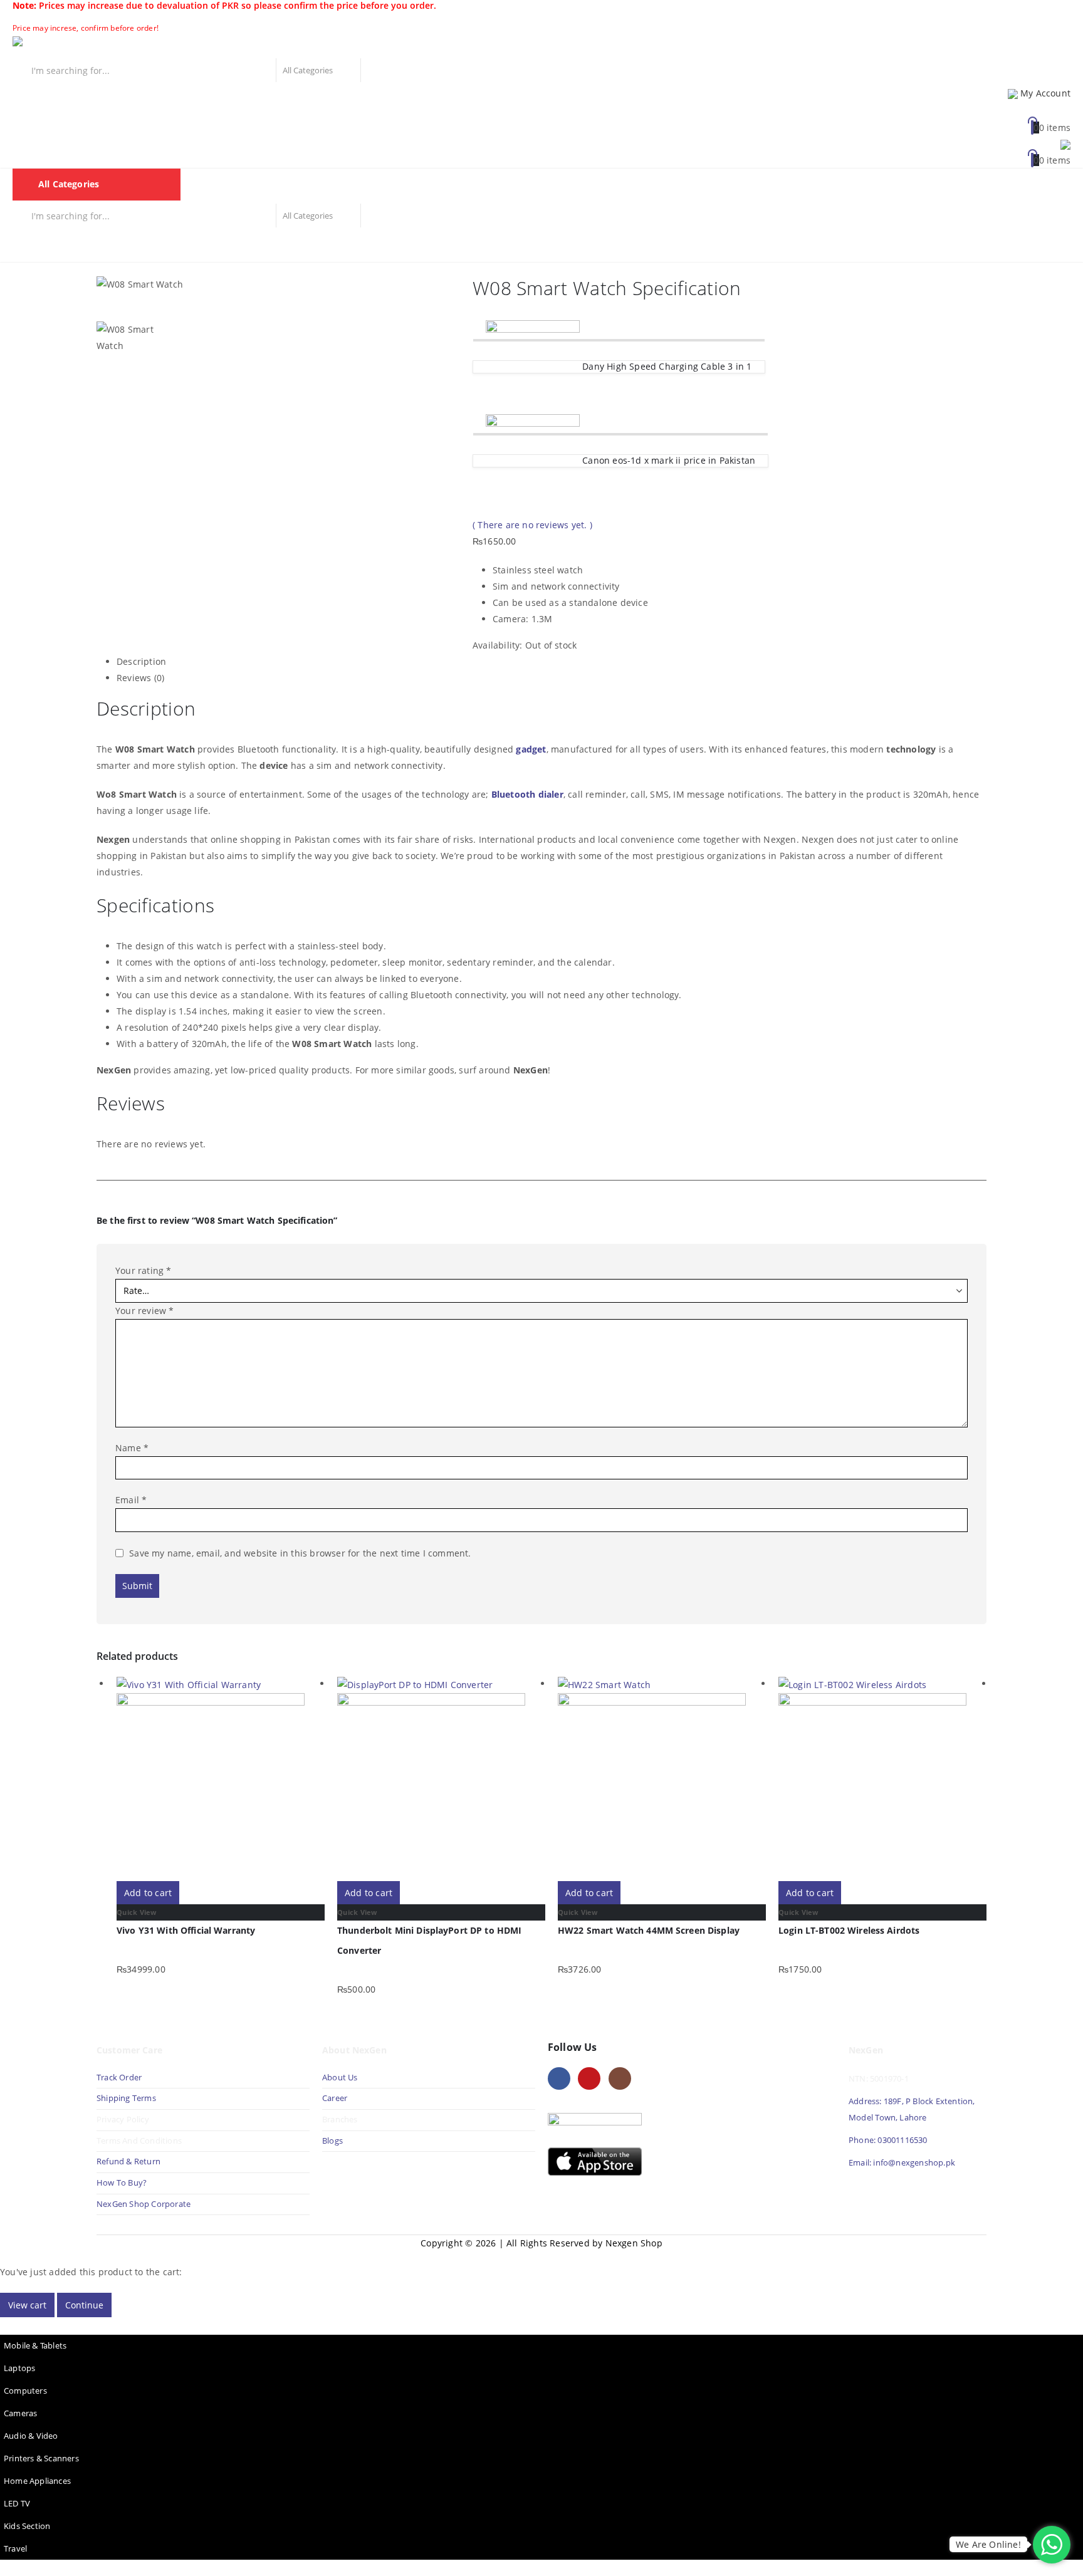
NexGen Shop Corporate (144, 2204)
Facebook (559, 2078)
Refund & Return (128, 2161)
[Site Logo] (69, 46)
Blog (476, 246)
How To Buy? (122, 2183)
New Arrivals (205, 246)
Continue (84, 2305)
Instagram (620, 2078)
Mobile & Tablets (35, 2346)
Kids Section (27, 2526)
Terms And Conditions (139, 2141)
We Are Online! (988, 2544)
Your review (145, 1311)
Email (131, 1500)
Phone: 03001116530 (888, 2140)
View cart (27, 2305)
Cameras (20, 2413)
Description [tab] (141, 661)
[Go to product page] (221, 1778)
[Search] (375, 70)
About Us (341, 2078)
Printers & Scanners (41, 2459)
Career (335, 2098)
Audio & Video (31, 2436)
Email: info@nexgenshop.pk (902, 2163)
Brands (268, 246)
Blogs (332, 2141)
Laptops (19, 2368)
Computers (25, 2391)
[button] (8, 2325)
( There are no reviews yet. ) (532, 525)
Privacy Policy (123, 2120)
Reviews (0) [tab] (140, 678)
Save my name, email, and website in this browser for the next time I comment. (300, 1553)
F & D (78, 246)
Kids (438, 246)
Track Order (119, 2078)
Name (132, 1448)
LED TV (17, 2504)
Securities (324, 246)
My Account (1045, 93)
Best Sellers (133, 246)
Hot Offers (387, 246)
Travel (15, 2549)
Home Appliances (37, 2481)
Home (34, 246)
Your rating (144, 1270)
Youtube (589, 2078)
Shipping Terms (126, 2098)
